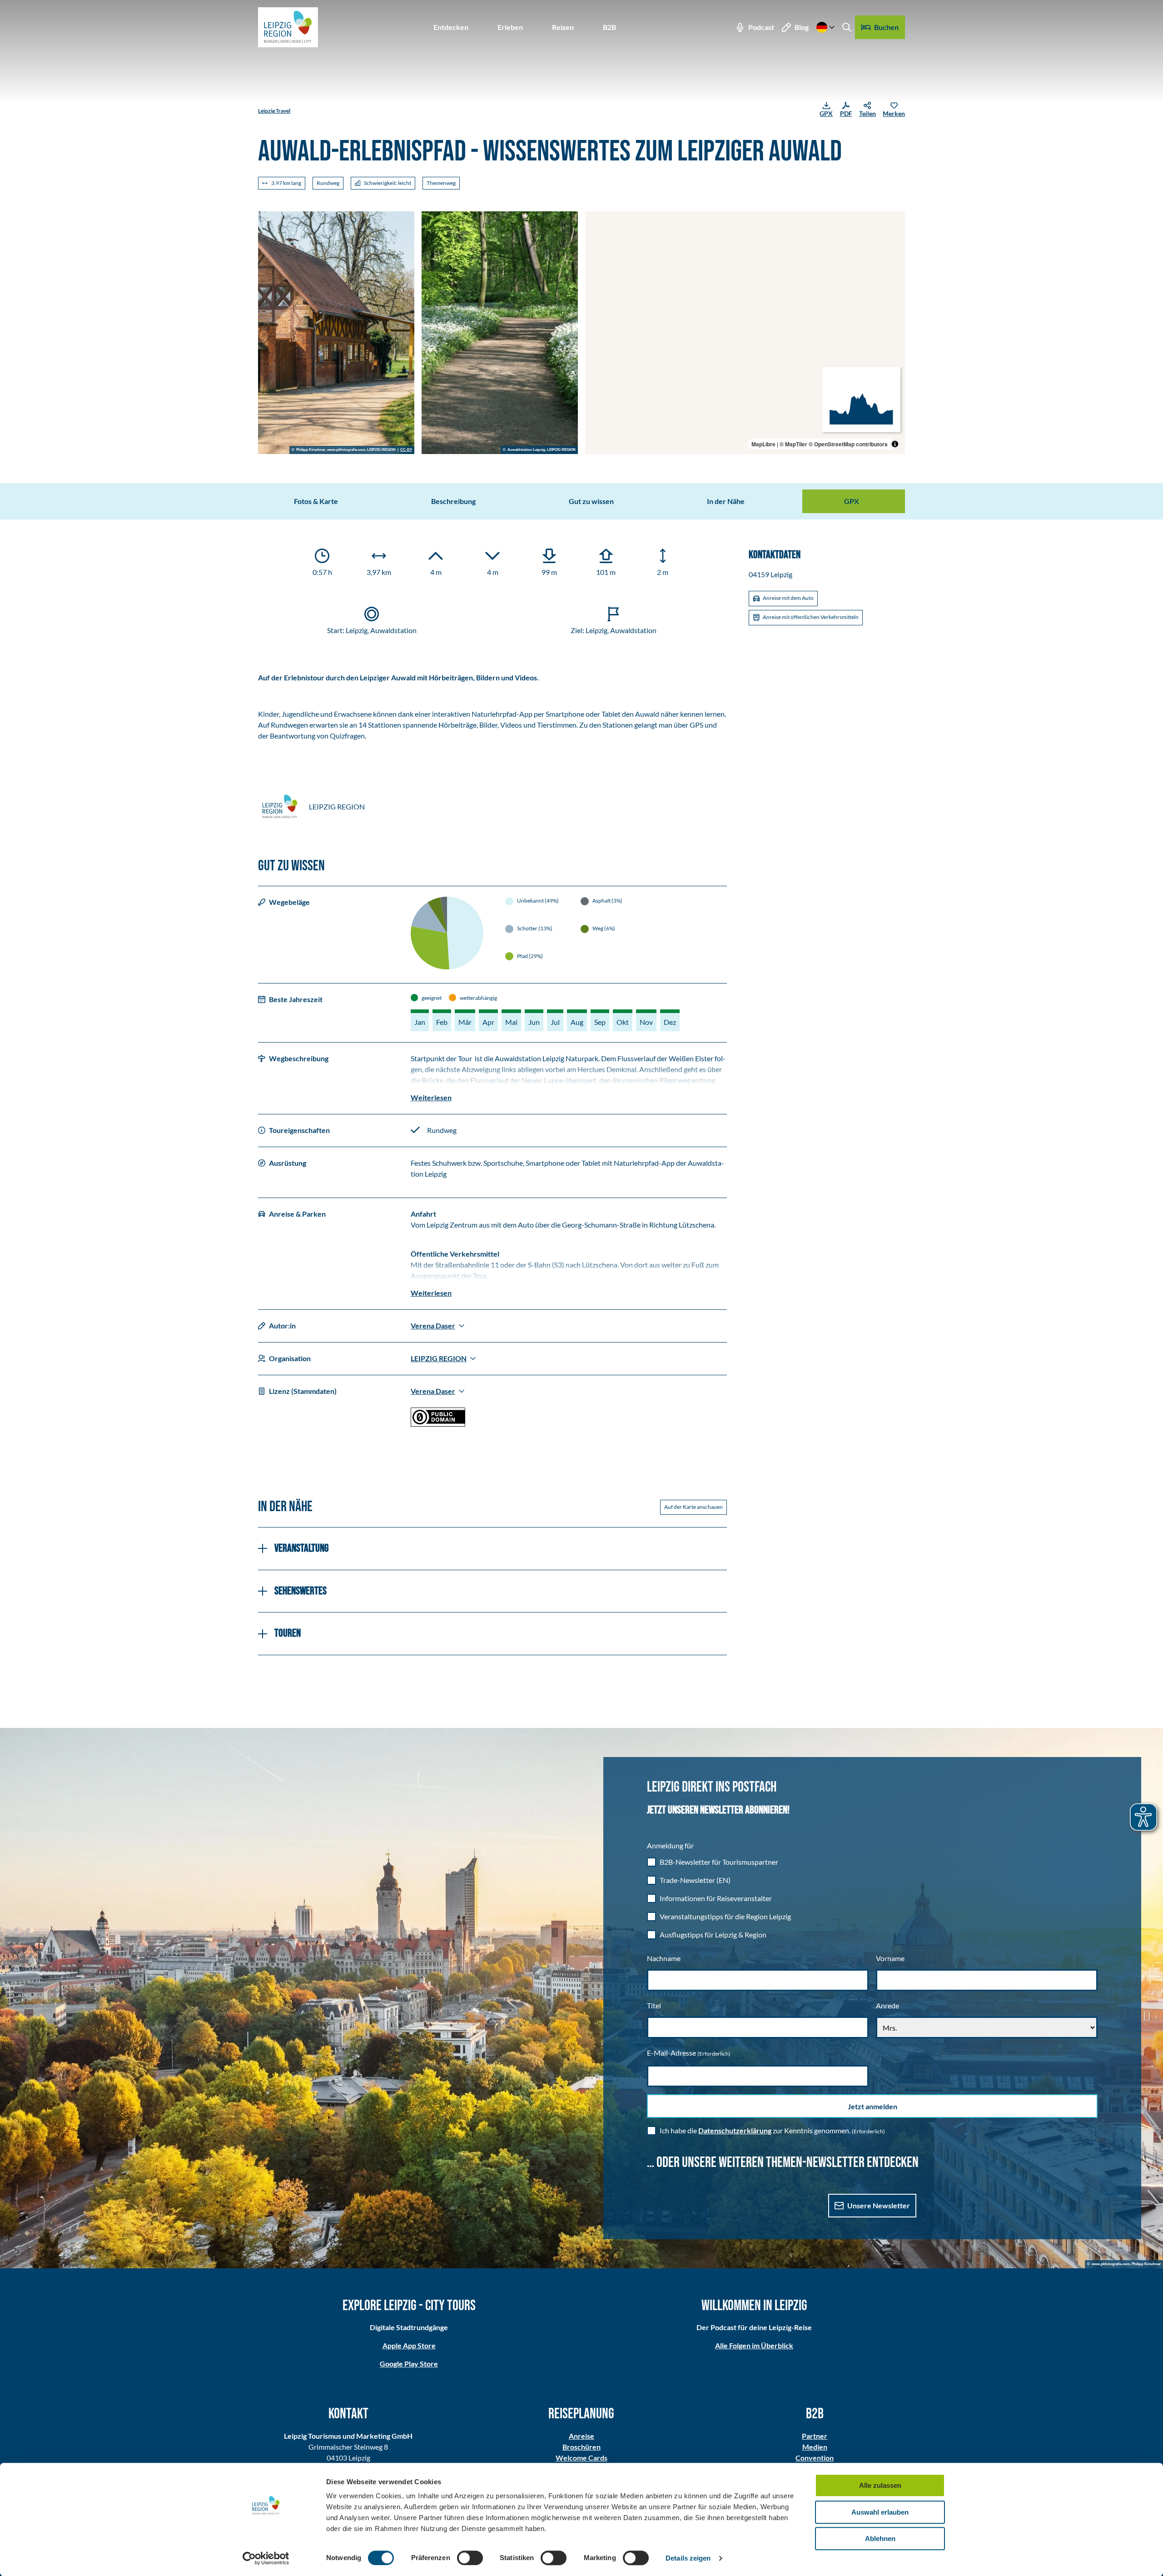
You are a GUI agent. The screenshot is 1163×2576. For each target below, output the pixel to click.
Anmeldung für (670, 1845)
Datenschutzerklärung (735, 2130)
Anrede (887, 2005)
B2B (609, 27)
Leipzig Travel (274, 111)
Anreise (581, 2436)
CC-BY (406, 450)
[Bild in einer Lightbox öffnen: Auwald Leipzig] (500, 333)
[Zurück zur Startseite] (288, 27)
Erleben (510, 27)
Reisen (563, 27)
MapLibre (763, 444)
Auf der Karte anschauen (693, 1507)
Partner (815, 2436)
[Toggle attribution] (895, 444)
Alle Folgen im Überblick (754, 2345)
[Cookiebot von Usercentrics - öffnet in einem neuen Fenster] (266, 2558)
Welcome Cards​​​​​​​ (581, 2458)
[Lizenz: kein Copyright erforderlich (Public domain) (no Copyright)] (438, 1424)
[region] (745, 333)
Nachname (664, 1958)
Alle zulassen (880, 2485)
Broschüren (581, 2447)
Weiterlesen (431, 1097)
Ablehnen (880, 2539)
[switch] (470, 2558)
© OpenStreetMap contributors (848, 444)
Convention (815, 2458)
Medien (815, 2447)
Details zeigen (688, 2558)
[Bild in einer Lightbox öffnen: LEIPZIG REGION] (280, 807)
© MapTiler (793, 444)
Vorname (890, 1958)
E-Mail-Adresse (689, 2053)
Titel (654, 2005)
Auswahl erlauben (880, 2512)
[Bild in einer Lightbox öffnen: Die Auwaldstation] (336, 333)
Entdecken (451, 27)
